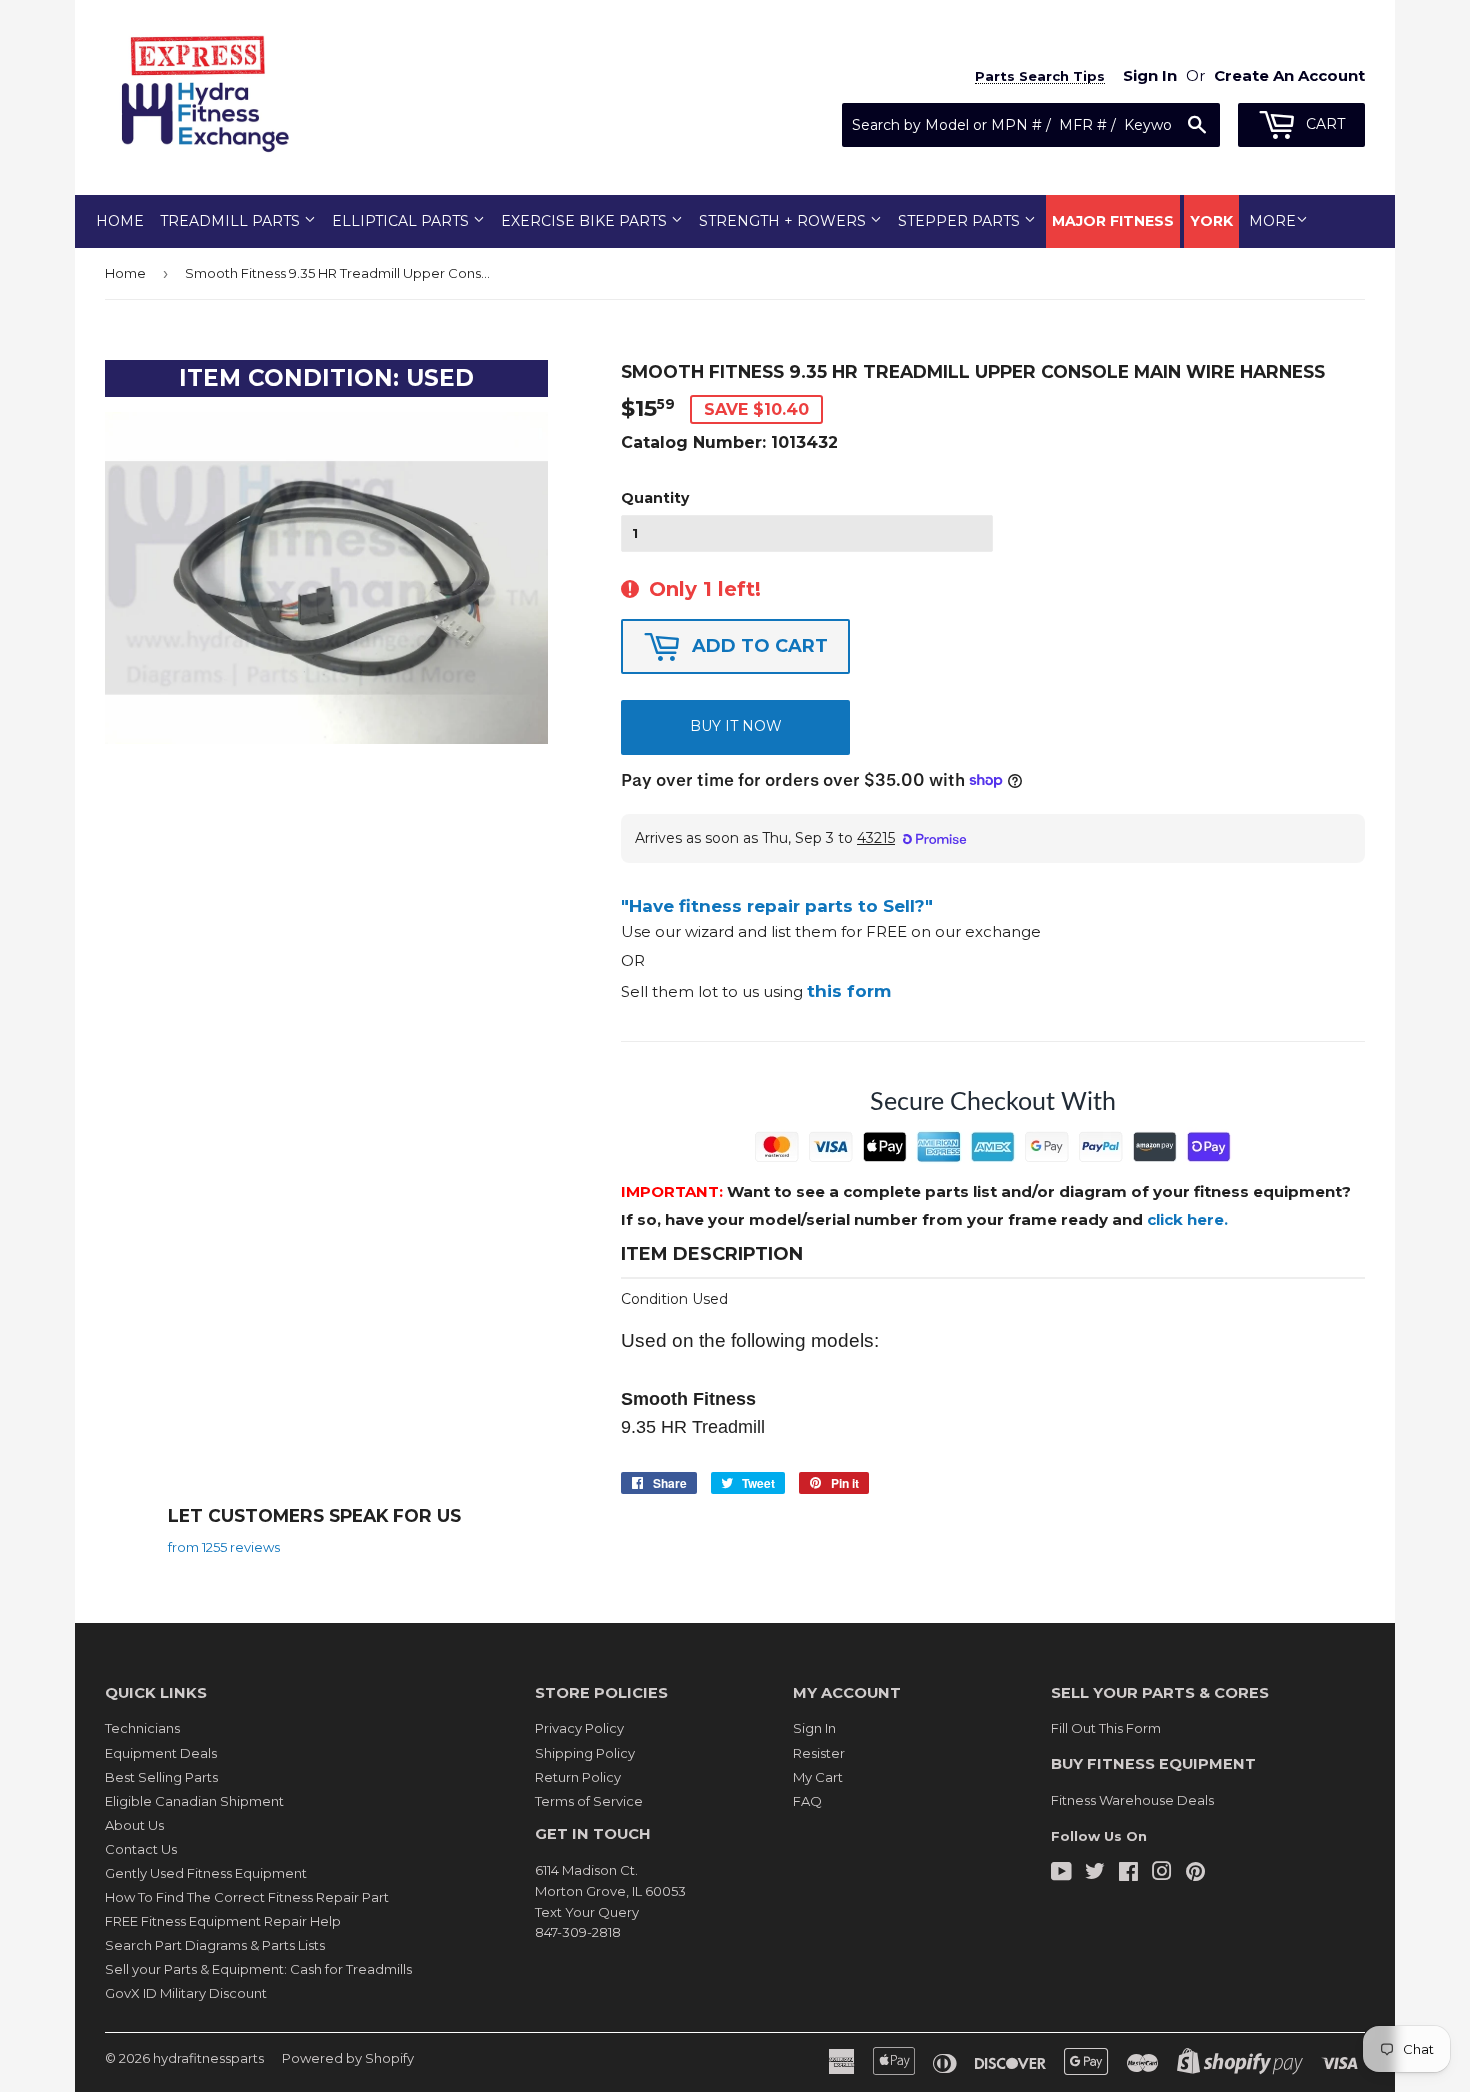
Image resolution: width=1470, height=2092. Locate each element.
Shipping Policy (585, 1753)
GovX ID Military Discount (186, 1993)
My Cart (818, 1777)
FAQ (807, 1801)
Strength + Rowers (784, 221)
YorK (1211, 221)
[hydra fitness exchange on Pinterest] (1195, 1874)
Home (120, 221)
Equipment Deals (161, 1753)
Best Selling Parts (161, 1777)
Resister (819, 1753)
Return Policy (578, 1777)
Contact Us (141, 1849)
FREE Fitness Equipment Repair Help (223, 1921)
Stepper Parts (961, 221)
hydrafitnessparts (208, 2058)
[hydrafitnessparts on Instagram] (1162, 1874)
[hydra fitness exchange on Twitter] (1095, 1874)
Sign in (1150, 75)
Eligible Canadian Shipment (194, 1801)
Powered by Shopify (348, 2058)
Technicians (142, 1728)
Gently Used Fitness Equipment (206, 1873)
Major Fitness (1113, 221)
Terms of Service (589, 1801)
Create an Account (1289, 75)
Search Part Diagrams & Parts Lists (215, 1945)
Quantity (655, 498)
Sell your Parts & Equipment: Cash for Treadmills (258, 1969)
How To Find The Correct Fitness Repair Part (247, 1897)
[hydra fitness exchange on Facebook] (1128, 1874)
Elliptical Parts (402, 221)
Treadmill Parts (232, 221)
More (1272, 221)
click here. (1187, 1219)
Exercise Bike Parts (586, 221)
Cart (1323, 124)
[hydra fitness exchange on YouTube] (1061, 1874)
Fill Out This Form (1106, 1728)
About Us (134, 1825)
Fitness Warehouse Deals (1132, 1800)
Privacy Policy (579, 1728)
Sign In (814, 1728)
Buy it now (736, 726)
